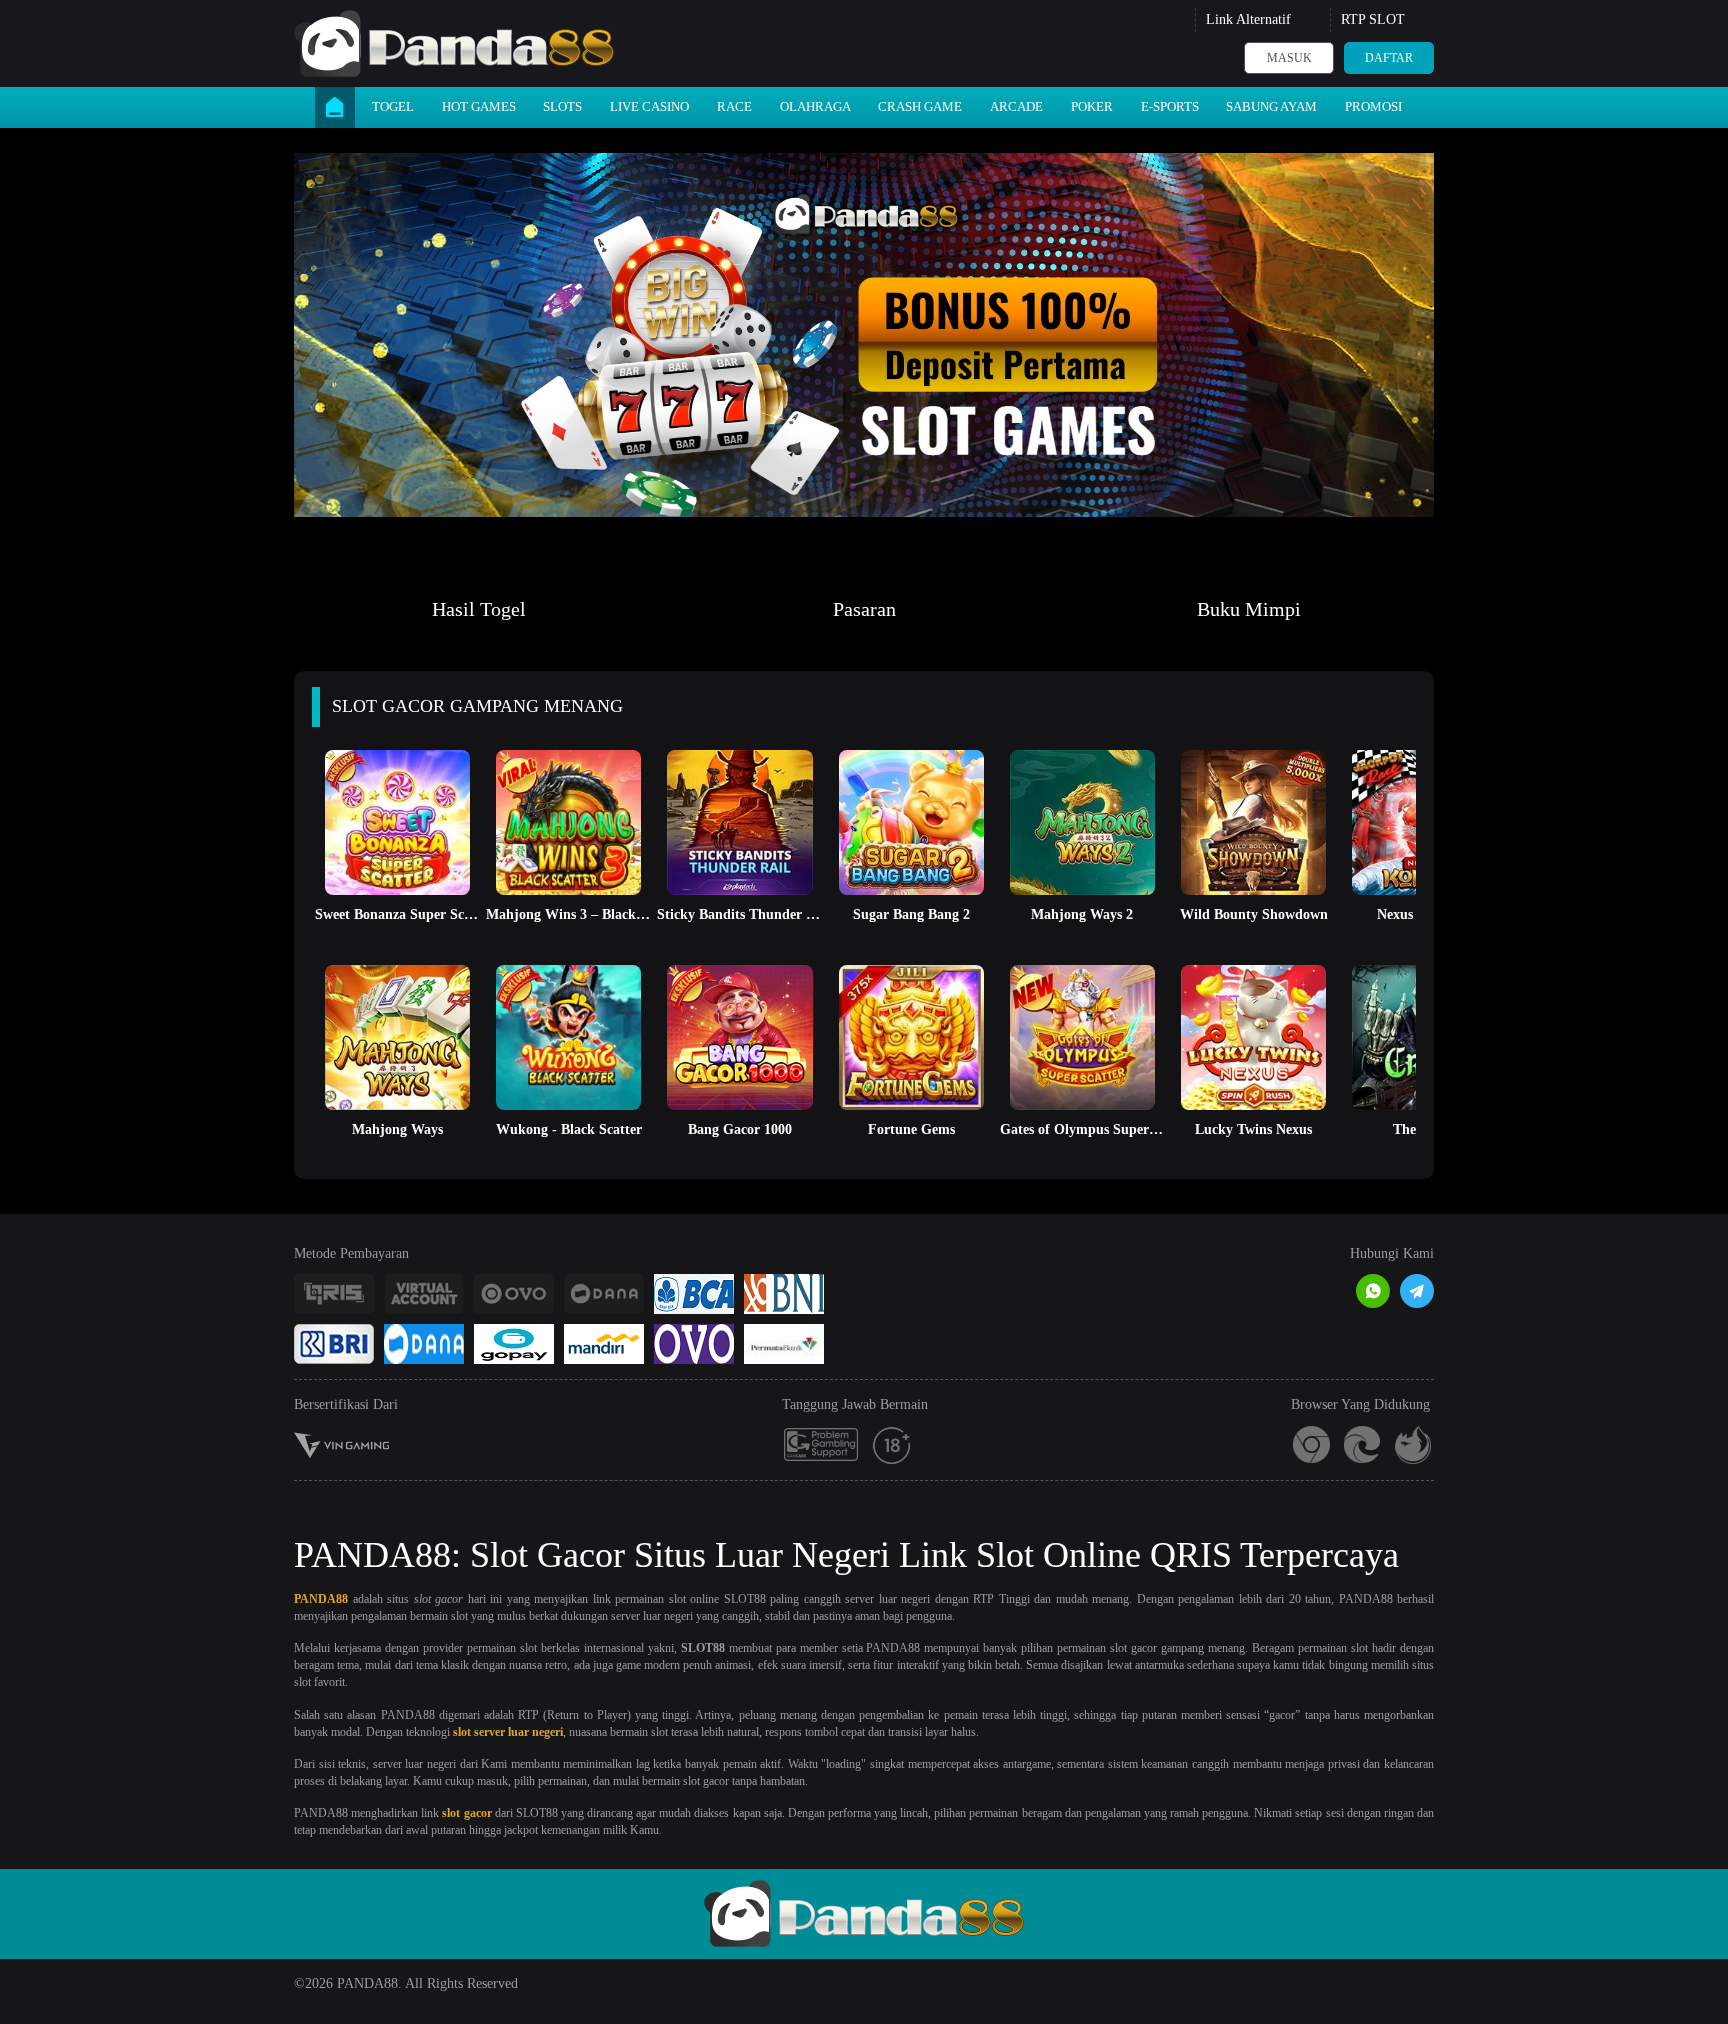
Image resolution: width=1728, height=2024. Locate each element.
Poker (1092, 106)
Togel (393, 106)
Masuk (1289, 58)
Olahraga (815, 106)
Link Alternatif (1248, 19)
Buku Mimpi (1249, 609)
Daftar (1389, 58)
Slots (562, 106)
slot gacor (466, 1813)
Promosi (1373, 106)
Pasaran (864, 609)
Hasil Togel (479, 609)
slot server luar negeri (508, 1732)
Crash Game (920, 106)
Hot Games (479, 106)
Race (734, 106)
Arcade (1016, 106)
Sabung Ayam (1271, 106)
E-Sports (1170, 106)
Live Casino (649, 106)
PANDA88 (321, 1599)
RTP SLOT (1373, 19)
